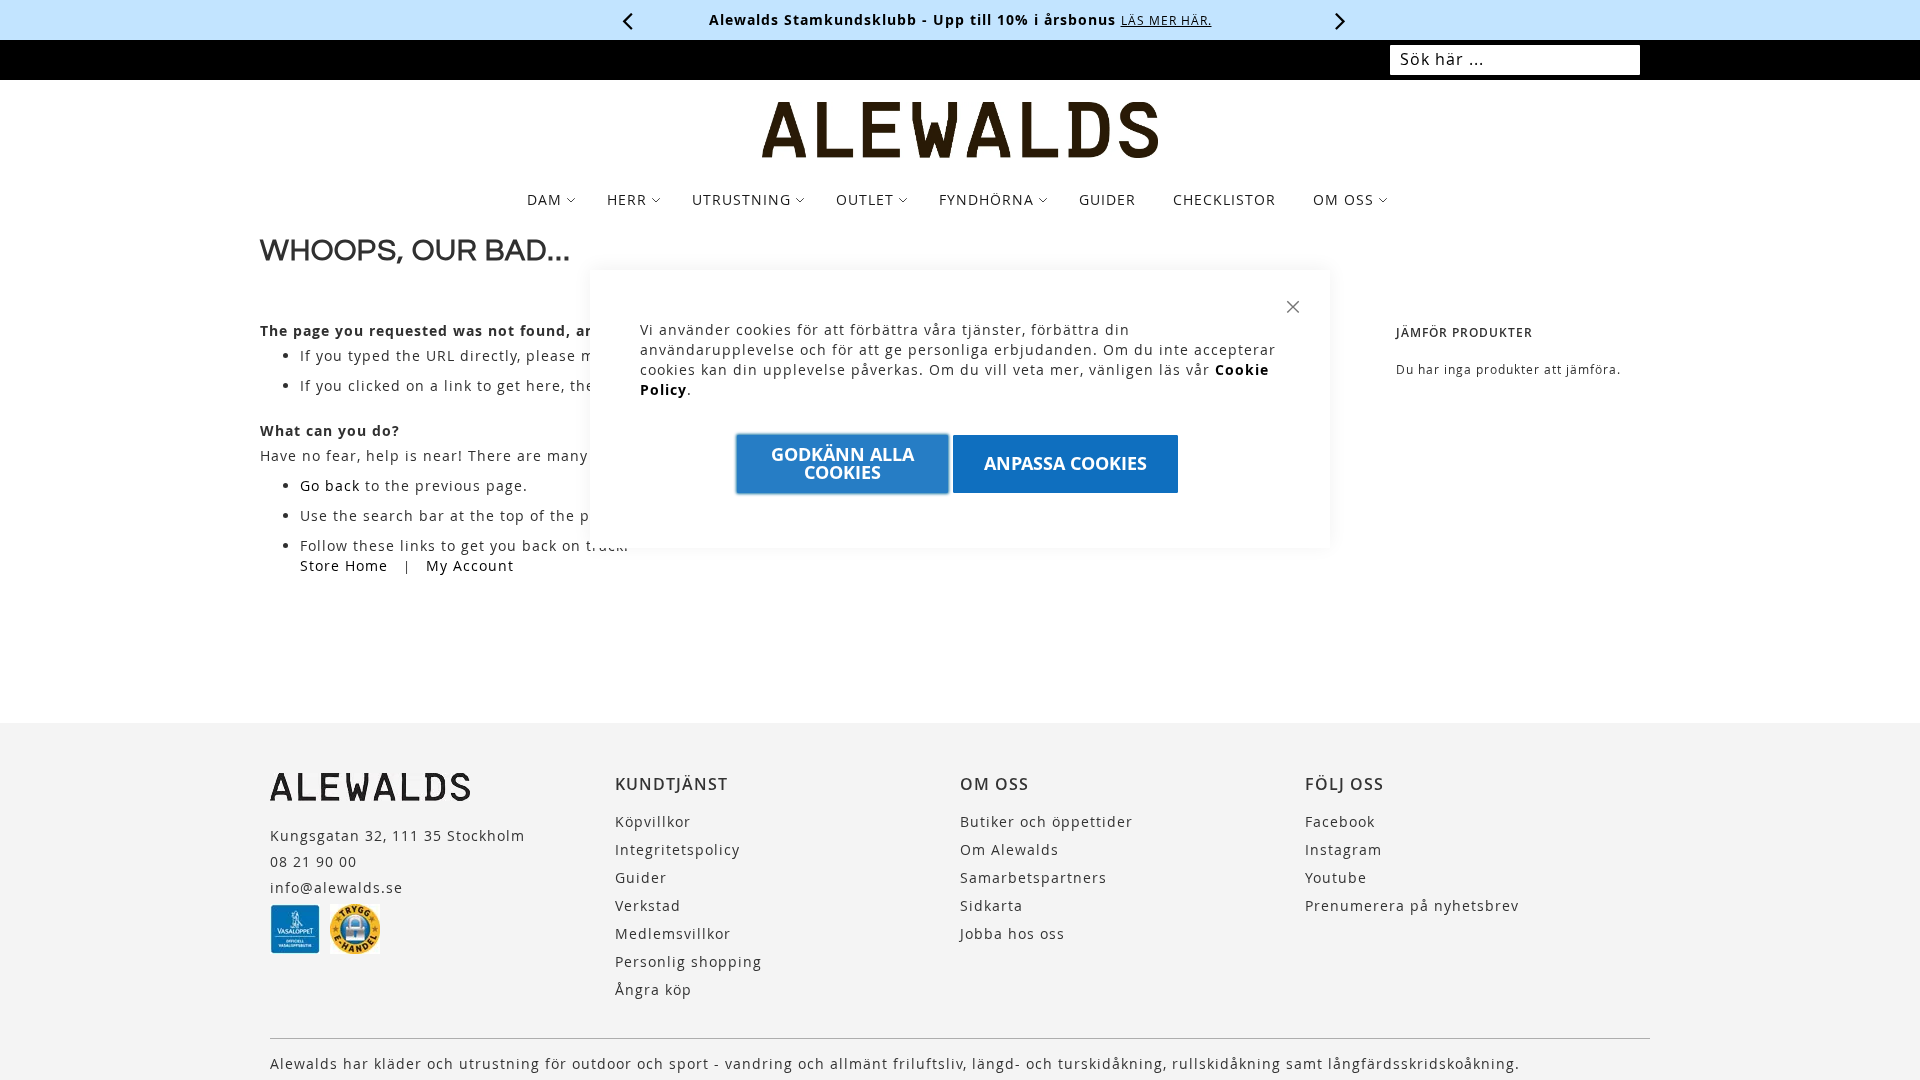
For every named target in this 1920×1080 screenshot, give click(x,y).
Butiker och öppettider (1046, 821)
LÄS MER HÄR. (1166, 20)
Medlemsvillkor (673, 933)
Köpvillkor (653, 821)
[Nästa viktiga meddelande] (1341, 20)
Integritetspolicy (677, 849)
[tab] (960, 200)
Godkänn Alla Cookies (842, 463)
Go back (330, 485)
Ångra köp (653, 989)
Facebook (1340, 821)
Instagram (1343, 849)
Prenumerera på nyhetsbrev (1412, 905)
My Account (470, 565)
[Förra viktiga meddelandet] (628, 20)
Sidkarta (991, 905)
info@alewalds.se (336, 887)
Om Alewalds (1009, 849)
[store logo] (960, 130)
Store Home (344, 565)
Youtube (1336, 877)
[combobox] (1515, 60)
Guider (641, 877)
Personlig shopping (688, 961)
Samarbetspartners (1033, 877)
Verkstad (648, 905)
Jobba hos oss (1012, 933)
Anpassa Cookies (1065, 463)
